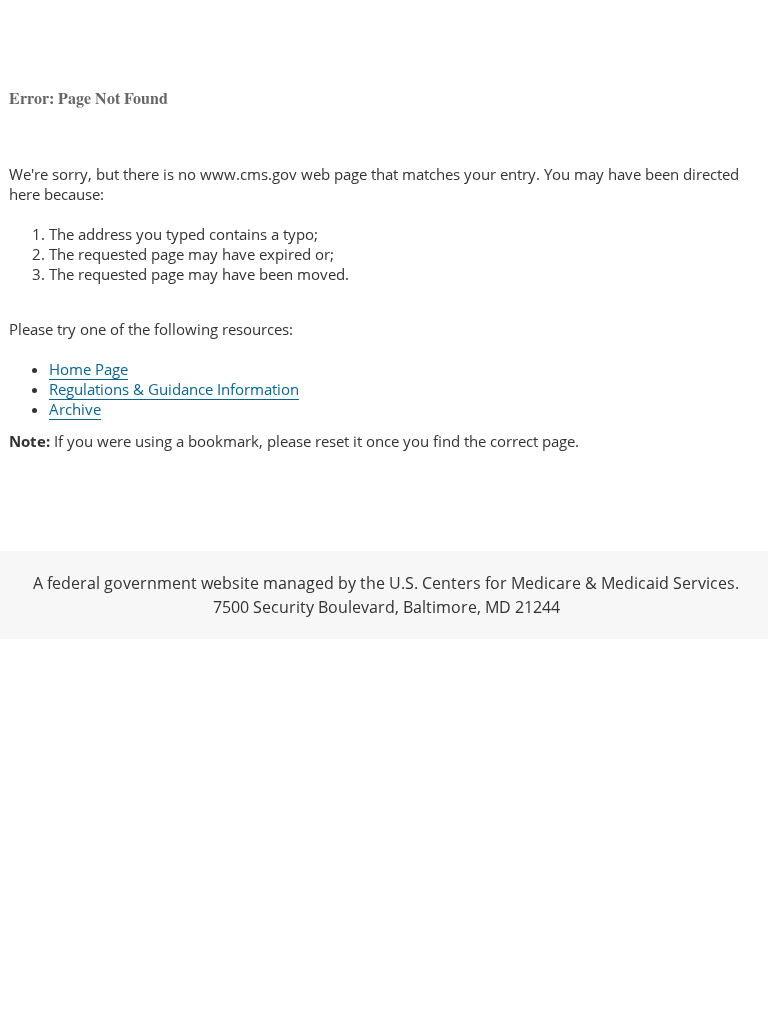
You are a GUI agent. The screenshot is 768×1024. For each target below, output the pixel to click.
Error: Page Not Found (88, 97)
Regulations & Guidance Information (174, 389)
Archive (75, 409)
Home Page (88, 369)
